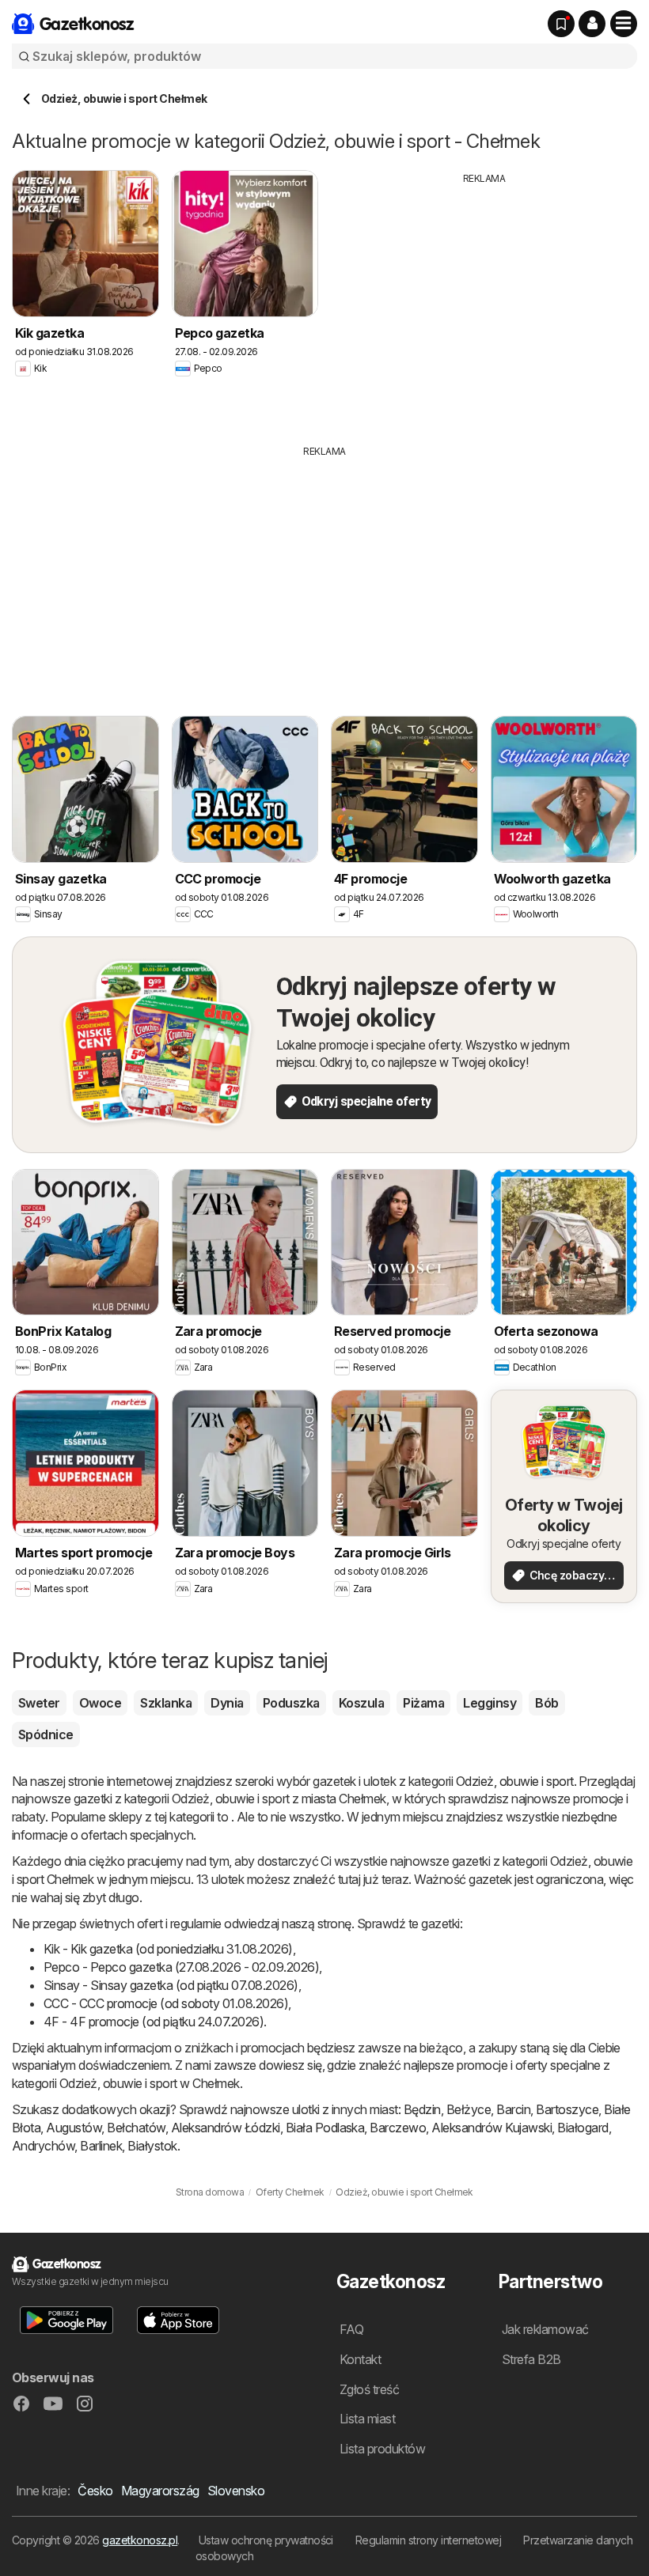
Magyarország (160, 2491)
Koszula (361, 1703)
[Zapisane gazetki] (561, 24)
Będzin (422, 2109)
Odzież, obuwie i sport (515, 1781)
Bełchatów (136, 2128)
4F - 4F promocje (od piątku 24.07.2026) (154, 2022)
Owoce (100, 1703)
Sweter (39, 1703)
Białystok (152, 2146)
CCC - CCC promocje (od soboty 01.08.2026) (166, 2003)
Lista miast (367, 2419)
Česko (95, 2491)
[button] (592, 24)
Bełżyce (469, 2109)
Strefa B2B (531, 2359)
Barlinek (101, 2146)
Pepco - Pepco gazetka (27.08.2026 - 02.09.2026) (181, 1967)
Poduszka (291, 1703)
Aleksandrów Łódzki (226, 2128)
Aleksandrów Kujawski (491, 2128)
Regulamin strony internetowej (428, 2540)
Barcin (513, 2109)
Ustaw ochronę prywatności (266, 2540)
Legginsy (490, 1703)
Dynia (227, 1703)
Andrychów (43, 2146)
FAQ (351, 2329)
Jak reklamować (545, 2329)
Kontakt (360, 2359)
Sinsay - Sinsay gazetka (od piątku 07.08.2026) (171, 1985)
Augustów (74, 2128)
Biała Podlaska (325, 2128)
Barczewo (398, 2128)
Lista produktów (382, 2449)
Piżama (423, 1703)
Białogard (583, 2128)
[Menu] (624, 24)
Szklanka (166, 1703)
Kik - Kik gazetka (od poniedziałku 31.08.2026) (168, 1949)
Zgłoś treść (369, 2389)
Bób (547, 1703)
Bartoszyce (567, 2109)
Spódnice (46, 1734)
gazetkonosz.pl (140, 2540)
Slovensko (236, 2491)
